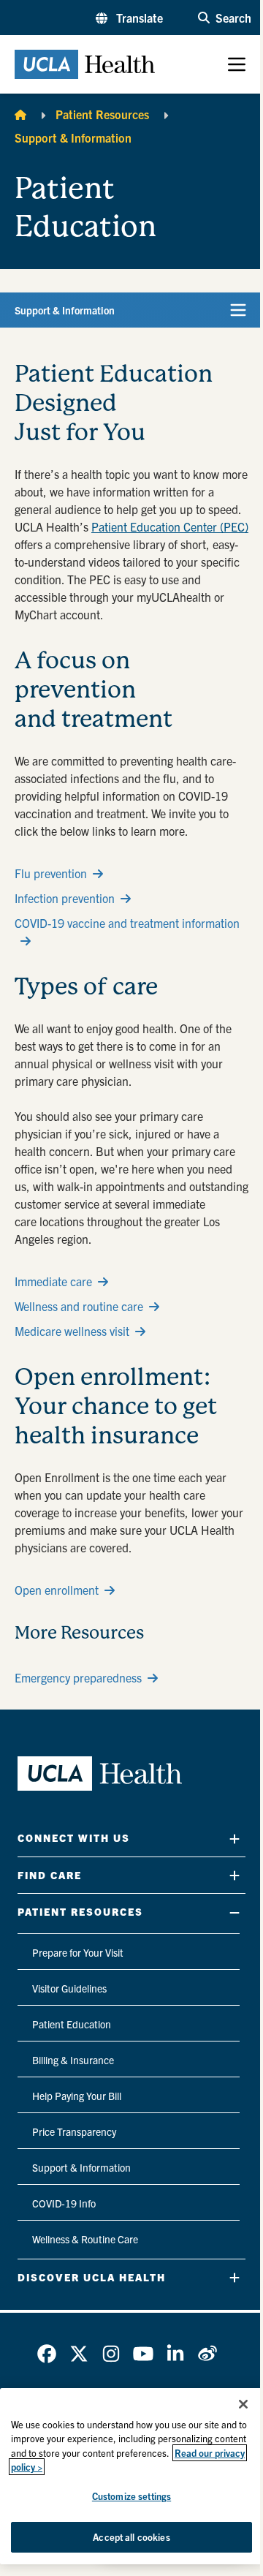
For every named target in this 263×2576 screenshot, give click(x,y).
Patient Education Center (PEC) (170, 526)
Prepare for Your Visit (78, 1952)
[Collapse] (235, 1912)
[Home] (20, 114)
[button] (129, 18)
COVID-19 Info (64, 2203)
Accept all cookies (131, 2537)
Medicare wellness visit (72, 1331)
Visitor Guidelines (69, 1988)
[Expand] (235, 1839)
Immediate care (53, 1281)
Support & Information (73, 137)
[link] (47, 2354)
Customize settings (131, 2496)
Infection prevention (65, 898)
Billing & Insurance (73, 2060)
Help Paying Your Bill (77, 2096)
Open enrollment (57, 1590)
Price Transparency (74, 2131)
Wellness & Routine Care (85, 2239)
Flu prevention (51, 873)
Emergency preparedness (78, 1677)
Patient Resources (102, 114)
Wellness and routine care (79, 1306)
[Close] (243, 2404)
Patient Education (72, 2024)
